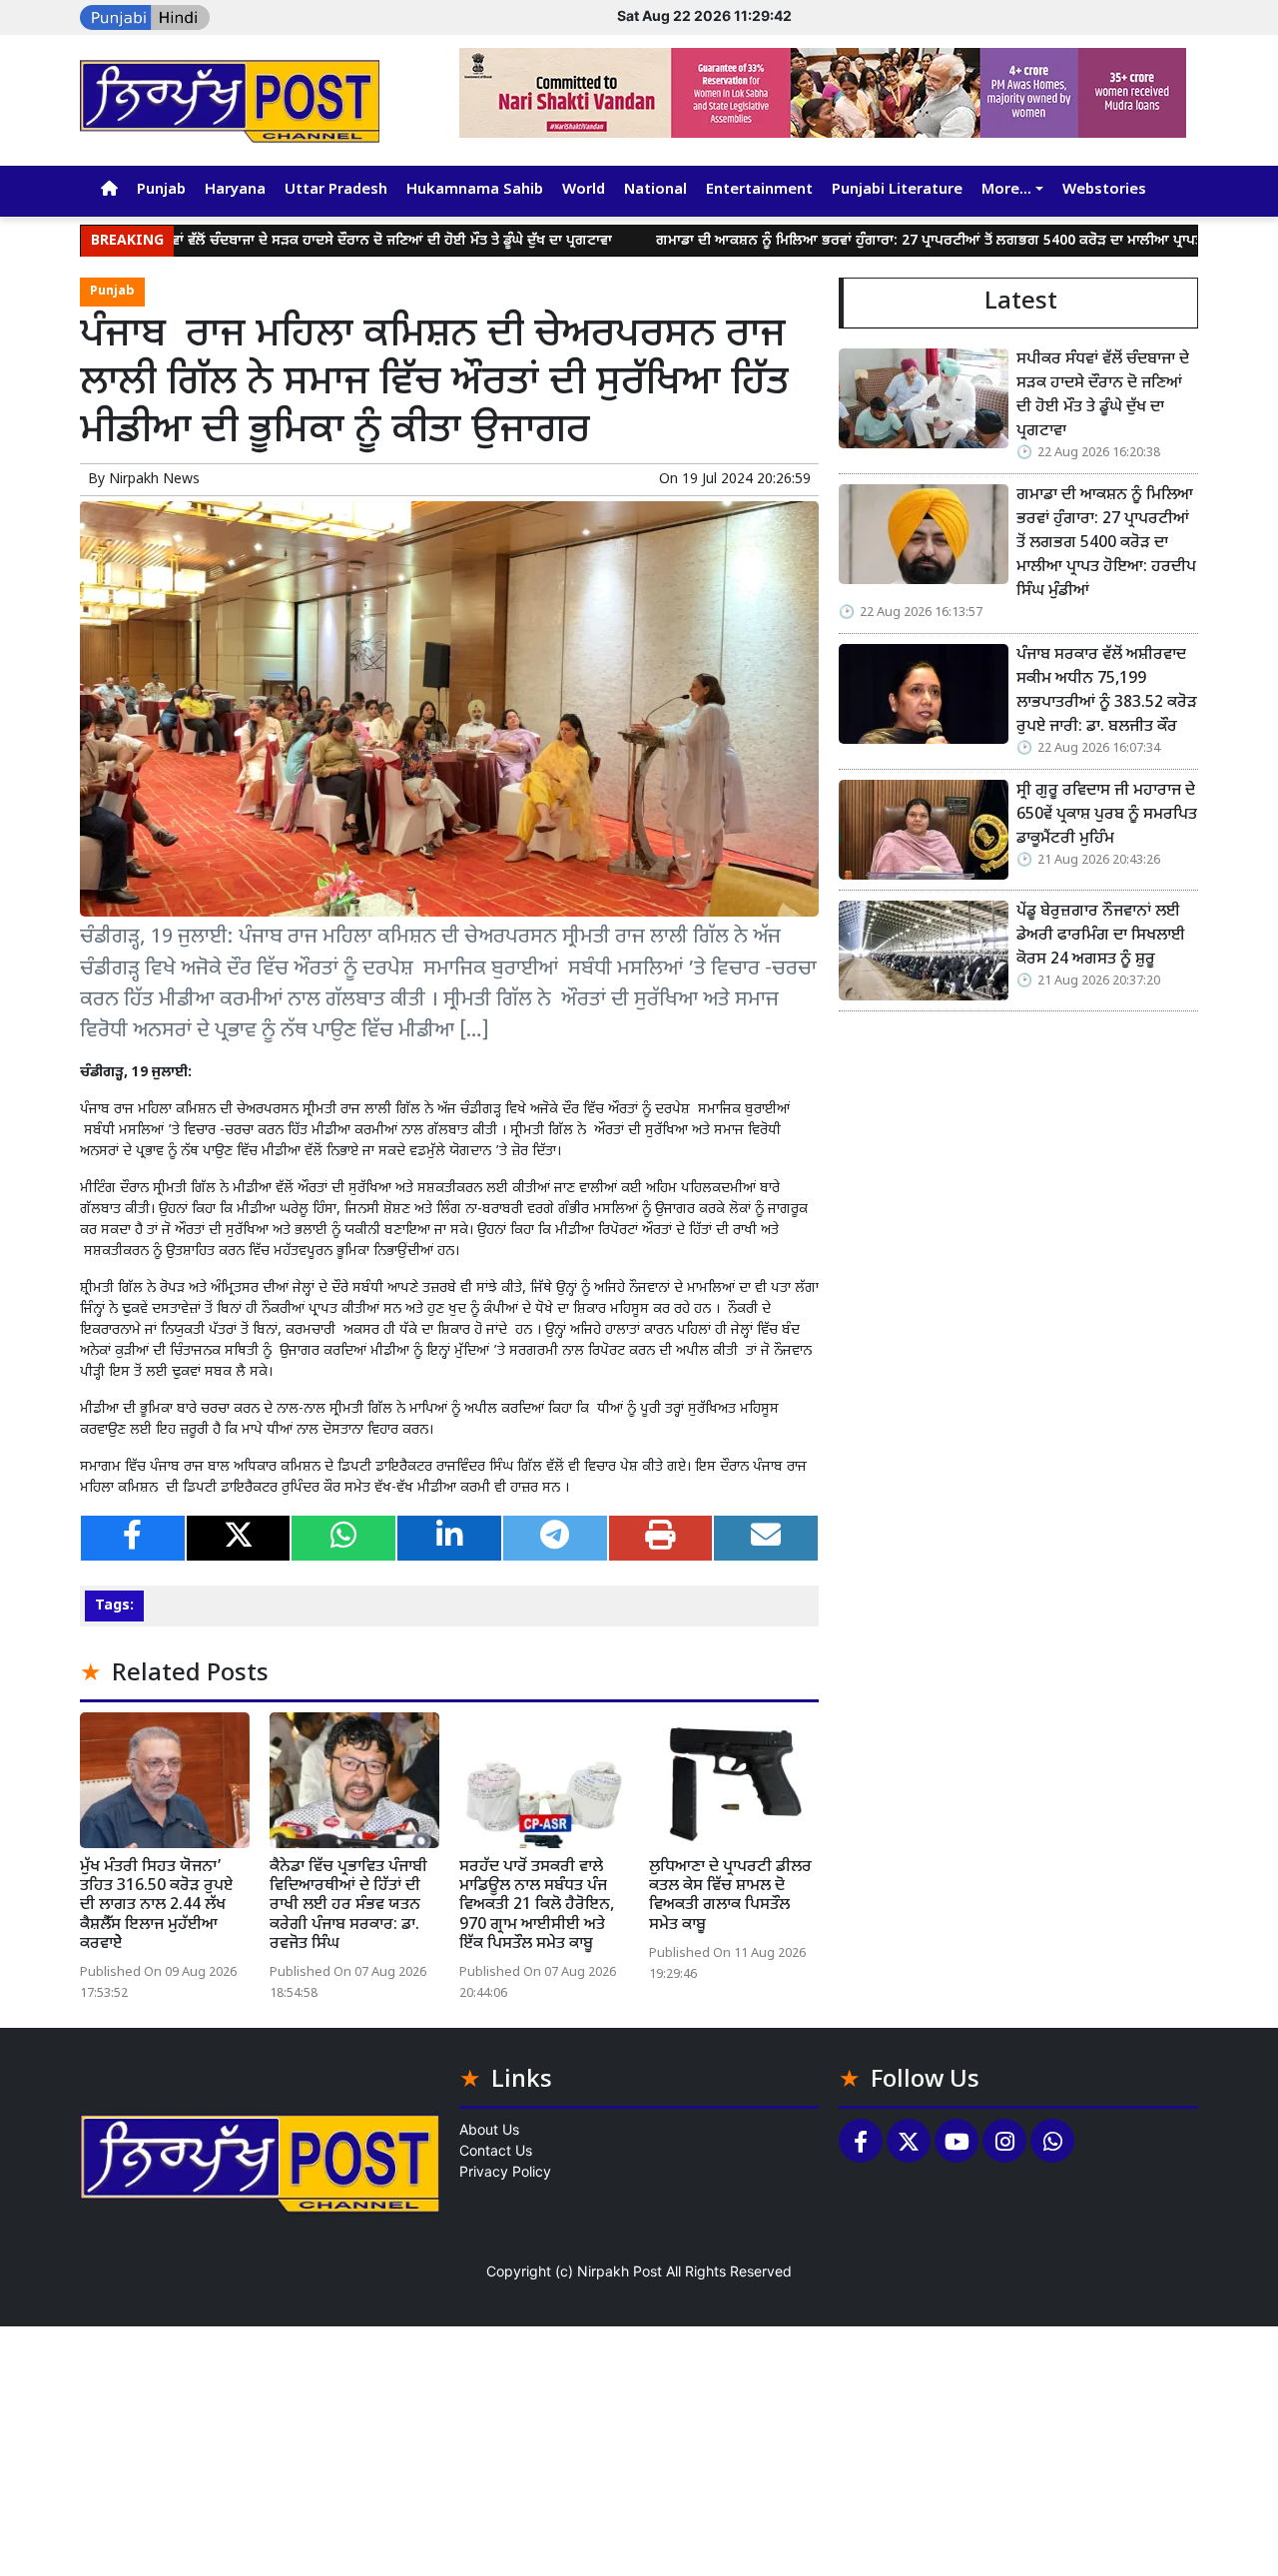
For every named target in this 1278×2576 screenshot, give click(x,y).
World (584, 190)
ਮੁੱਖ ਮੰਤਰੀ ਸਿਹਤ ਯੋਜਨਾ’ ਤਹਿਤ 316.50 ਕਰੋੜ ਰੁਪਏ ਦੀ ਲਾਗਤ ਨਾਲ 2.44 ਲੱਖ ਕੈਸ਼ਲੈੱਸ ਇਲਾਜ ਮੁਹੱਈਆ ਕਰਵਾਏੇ (156, 1906)
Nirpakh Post (620, 2271)
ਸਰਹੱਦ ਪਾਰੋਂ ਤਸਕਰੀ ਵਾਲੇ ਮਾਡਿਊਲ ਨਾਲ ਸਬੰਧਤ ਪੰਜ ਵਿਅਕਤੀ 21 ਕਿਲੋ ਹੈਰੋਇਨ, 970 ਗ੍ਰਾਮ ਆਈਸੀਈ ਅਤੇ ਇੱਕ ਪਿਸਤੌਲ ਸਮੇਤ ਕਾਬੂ (537, 1906)
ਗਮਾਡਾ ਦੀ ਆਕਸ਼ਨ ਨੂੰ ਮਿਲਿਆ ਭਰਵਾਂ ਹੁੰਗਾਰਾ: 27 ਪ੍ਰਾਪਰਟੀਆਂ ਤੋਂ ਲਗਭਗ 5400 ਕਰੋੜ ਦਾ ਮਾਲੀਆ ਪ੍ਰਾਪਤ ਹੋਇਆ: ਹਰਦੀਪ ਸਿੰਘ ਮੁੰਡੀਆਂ (1106, 544)
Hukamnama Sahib (475, 190)
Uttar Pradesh (336, 190)
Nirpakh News (154, 480)
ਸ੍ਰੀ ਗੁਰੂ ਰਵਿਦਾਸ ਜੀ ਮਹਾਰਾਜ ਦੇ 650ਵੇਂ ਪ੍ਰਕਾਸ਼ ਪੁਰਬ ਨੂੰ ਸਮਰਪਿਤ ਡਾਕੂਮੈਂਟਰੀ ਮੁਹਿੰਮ (1107, 815)
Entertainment (759, 190)
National (655, 190)
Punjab (161, 190)
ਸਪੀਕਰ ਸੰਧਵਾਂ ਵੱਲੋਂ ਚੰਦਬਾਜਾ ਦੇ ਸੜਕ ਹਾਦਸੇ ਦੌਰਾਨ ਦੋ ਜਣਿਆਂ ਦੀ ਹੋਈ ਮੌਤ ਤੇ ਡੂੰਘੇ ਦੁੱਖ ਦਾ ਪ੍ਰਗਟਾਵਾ (289, 241)
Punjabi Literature (897, 190)
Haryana (235, 190)
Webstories (1104, 190)
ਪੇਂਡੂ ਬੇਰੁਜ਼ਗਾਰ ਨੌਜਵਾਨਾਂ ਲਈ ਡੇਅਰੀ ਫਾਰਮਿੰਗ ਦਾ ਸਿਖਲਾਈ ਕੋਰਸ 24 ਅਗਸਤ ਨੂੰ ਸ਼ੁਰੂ (1101, 936)
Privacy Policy (505, 2171)
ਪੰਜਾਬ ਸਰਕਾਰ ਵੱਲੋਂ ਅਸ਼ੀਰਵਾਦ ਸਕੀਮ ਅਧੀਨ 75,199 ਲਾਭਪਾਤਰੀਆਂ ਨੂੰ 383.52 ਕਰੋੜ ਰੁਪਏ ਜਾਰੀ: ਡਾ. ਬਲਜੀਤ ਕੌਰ (1107, 691)
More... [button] (1006, 190)
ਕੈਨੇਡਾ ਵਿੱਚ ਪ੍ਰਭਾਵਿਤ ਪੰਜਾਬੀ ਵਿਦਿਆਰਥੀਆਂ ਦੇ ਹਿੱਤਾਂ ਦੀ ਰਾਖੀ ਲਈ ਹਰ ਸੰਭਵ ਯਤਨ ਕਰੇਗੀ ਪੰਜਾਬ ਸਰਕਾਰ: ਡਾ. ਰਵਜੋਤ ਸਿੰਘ (348, 1906)
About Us (489, 2129)
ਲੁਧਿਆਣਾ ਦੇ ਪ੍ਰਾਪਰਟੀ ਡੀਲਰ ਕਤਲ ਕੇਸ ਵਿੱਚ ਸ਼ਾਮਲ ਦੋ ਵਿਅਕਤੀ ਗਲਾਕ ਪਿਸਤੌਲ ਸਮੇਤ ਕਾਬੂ (730, 1897)
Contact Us (496, 2150)
